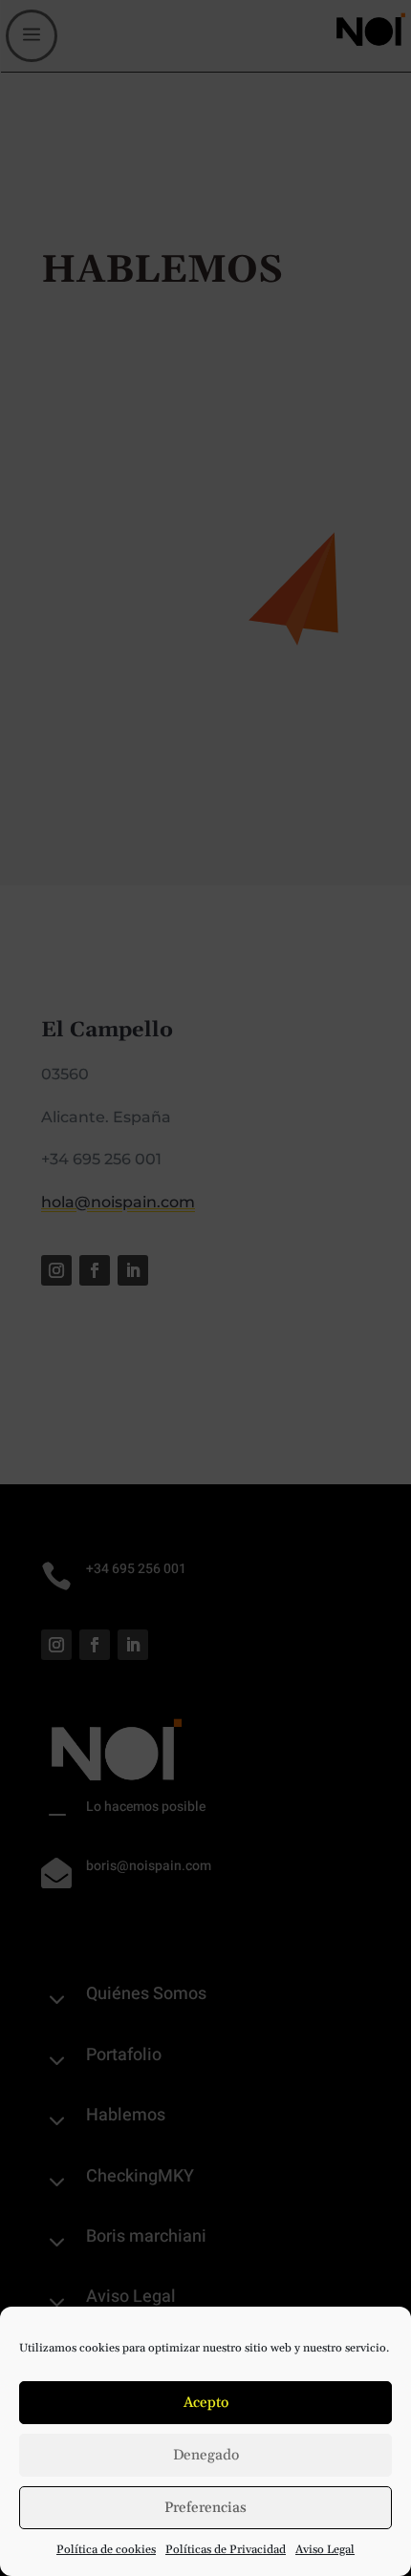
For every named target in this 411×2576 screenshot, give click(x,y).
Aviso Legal (325, 2550)
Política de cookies (106, 2550)
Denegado (206, 2455)
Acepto (206, 2403)
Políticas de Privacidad (226, 2550)
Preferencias (205, 2508)
